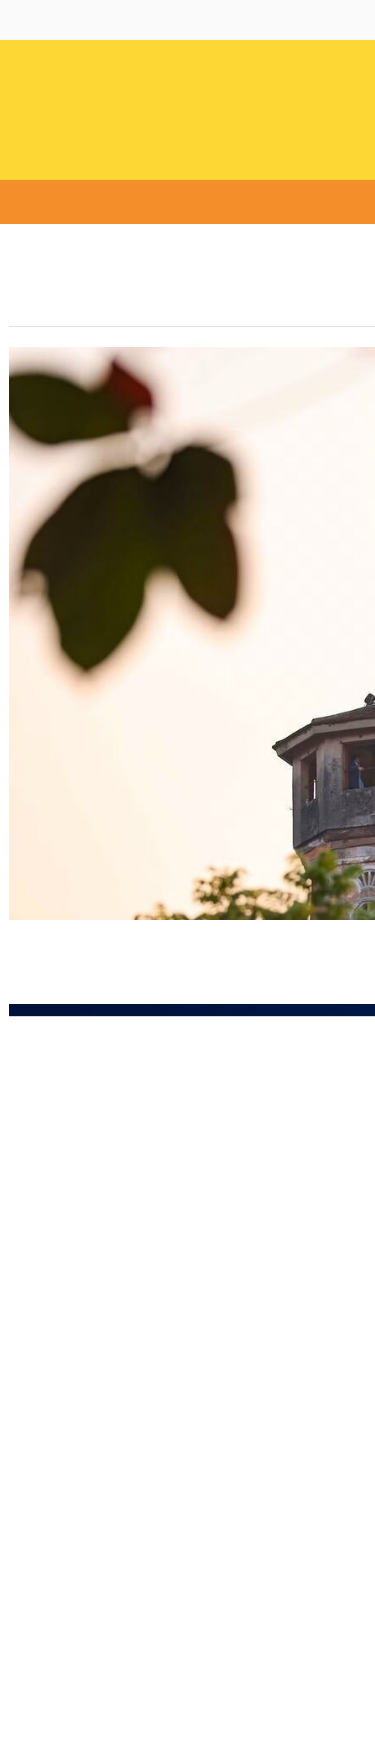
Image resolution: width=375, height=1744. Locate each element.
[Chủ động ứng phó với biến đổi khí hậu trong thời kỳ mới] (148, 1029)
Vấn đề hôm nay (87, 202)
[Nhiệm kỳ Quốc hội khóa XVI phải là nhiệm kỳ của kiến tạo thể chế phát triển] (128, 375)
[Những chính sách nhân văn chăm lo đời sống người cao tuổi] (119, 1547)
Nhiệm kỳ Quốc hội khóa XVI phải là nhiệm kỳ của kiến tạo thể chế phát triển (123, 493)
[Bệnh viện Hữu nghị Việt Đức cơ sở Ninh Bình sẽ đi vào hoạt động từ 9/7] (119, 1349)
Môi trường (281, 202)
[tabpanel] (148, 1052)
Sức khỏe (191, 202)
